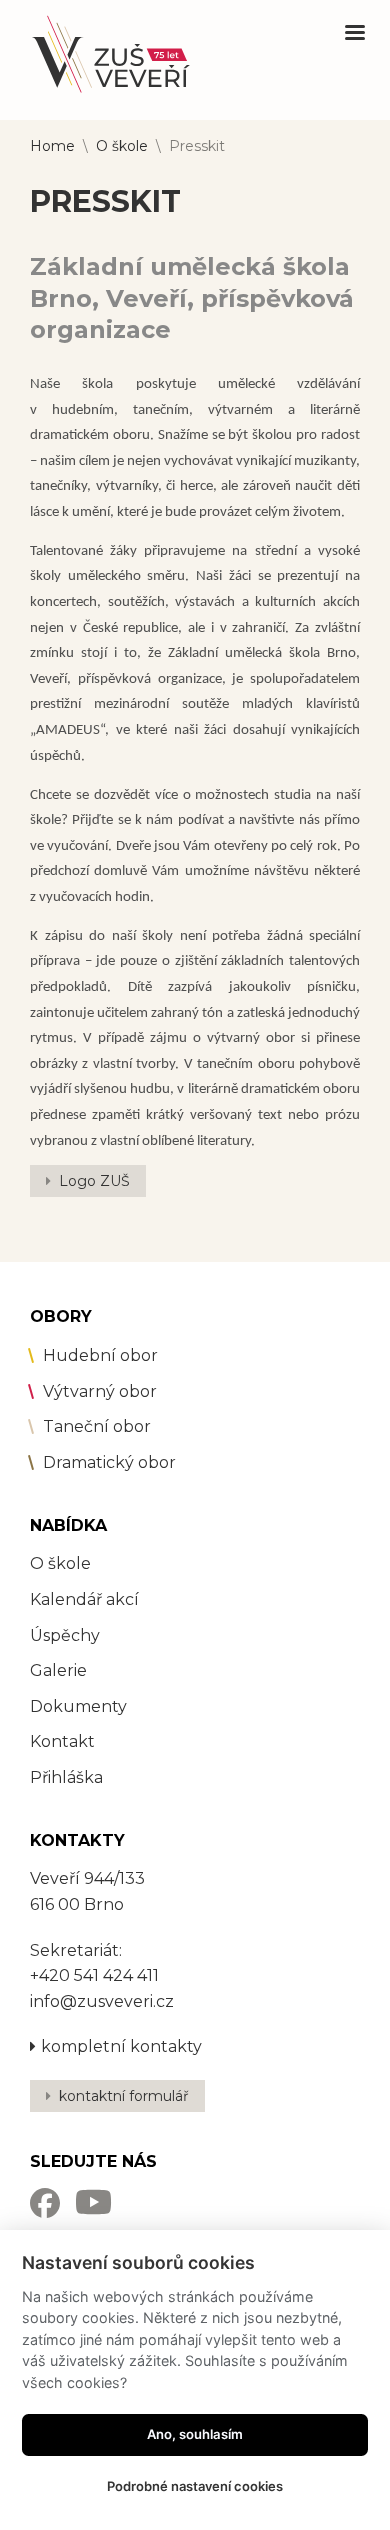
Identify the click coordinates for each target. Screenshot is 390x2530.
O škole (122, 146)
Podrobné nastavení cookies (195, 2486)
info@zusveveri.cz (102, 2001)
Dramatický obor (109, 1462)
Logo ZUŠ (94, 1181)
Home (52, 146)
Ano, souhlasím (195, 2434)
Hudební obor (100, 1355)
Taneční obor (97, 1426)
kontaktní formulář (124, 2096)
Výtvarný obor (100, 1391)
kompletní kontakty (121, 2046)
